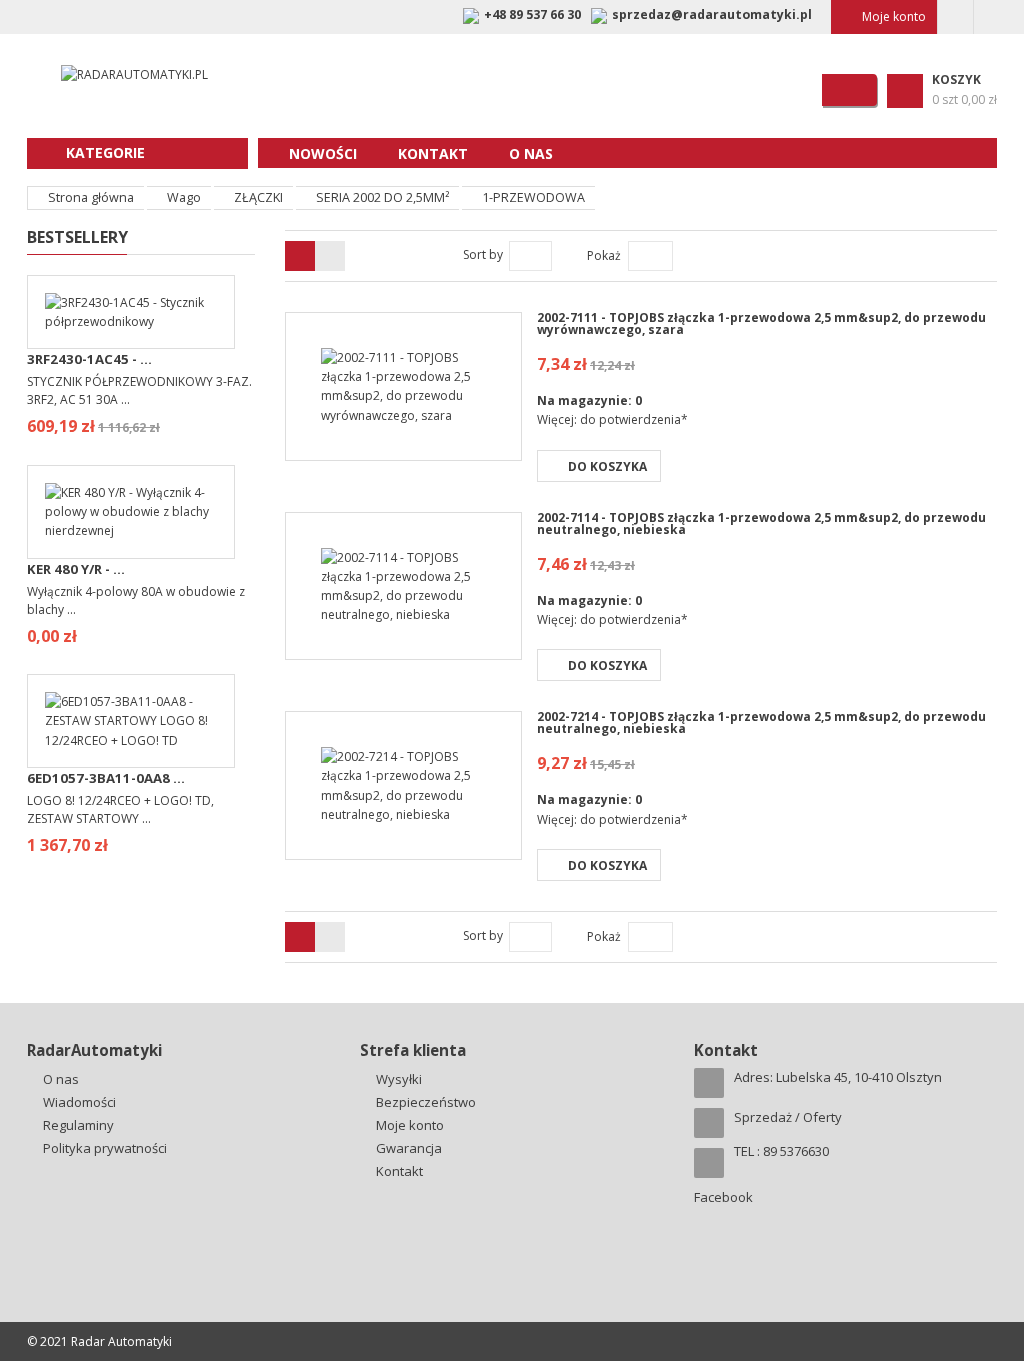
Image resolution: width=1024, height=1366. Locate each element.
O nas (61, 1079)
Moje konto (894, 16)
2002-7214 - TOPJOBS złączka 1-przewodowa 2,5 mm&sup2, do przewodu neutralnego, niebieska (761, 722)
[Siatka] (330, 256)
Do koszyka (607, 466)
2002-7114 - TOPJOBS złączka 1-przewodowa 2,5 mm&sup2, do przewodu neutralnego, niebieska (761, 523)
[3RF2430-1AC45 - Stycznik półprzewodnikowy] (131, 310)
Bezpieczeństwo (426, 1102)
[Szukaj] (849, 90)
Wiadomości (79, 1102)
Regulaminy (78, 1125)
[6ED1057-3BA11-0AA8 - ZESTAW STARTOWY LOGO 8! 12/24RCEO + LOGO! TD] (131, 719)
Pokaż (604, 255)
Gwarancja (409, 1148)
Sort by (483, 254)
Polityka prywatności (105, 1148)
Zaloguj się (955, 17)
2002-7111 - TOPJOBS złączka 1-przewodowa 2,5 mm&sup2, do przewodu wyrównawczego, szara (761, 323)
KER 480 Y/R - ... (76, 569)
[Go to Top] (985, 1002)
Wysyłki (399, 1079)
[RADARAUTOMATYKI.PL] (126, 73)
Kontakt (399, 1171)
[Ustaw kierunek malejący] (562, 255)
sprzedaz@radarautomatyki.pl (712, 14)
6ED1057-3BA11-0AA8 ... (106, 778)
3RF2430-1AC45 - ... (89, 359)
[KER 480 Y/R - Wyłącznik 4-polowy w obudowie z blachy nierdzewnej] (131, 510)
